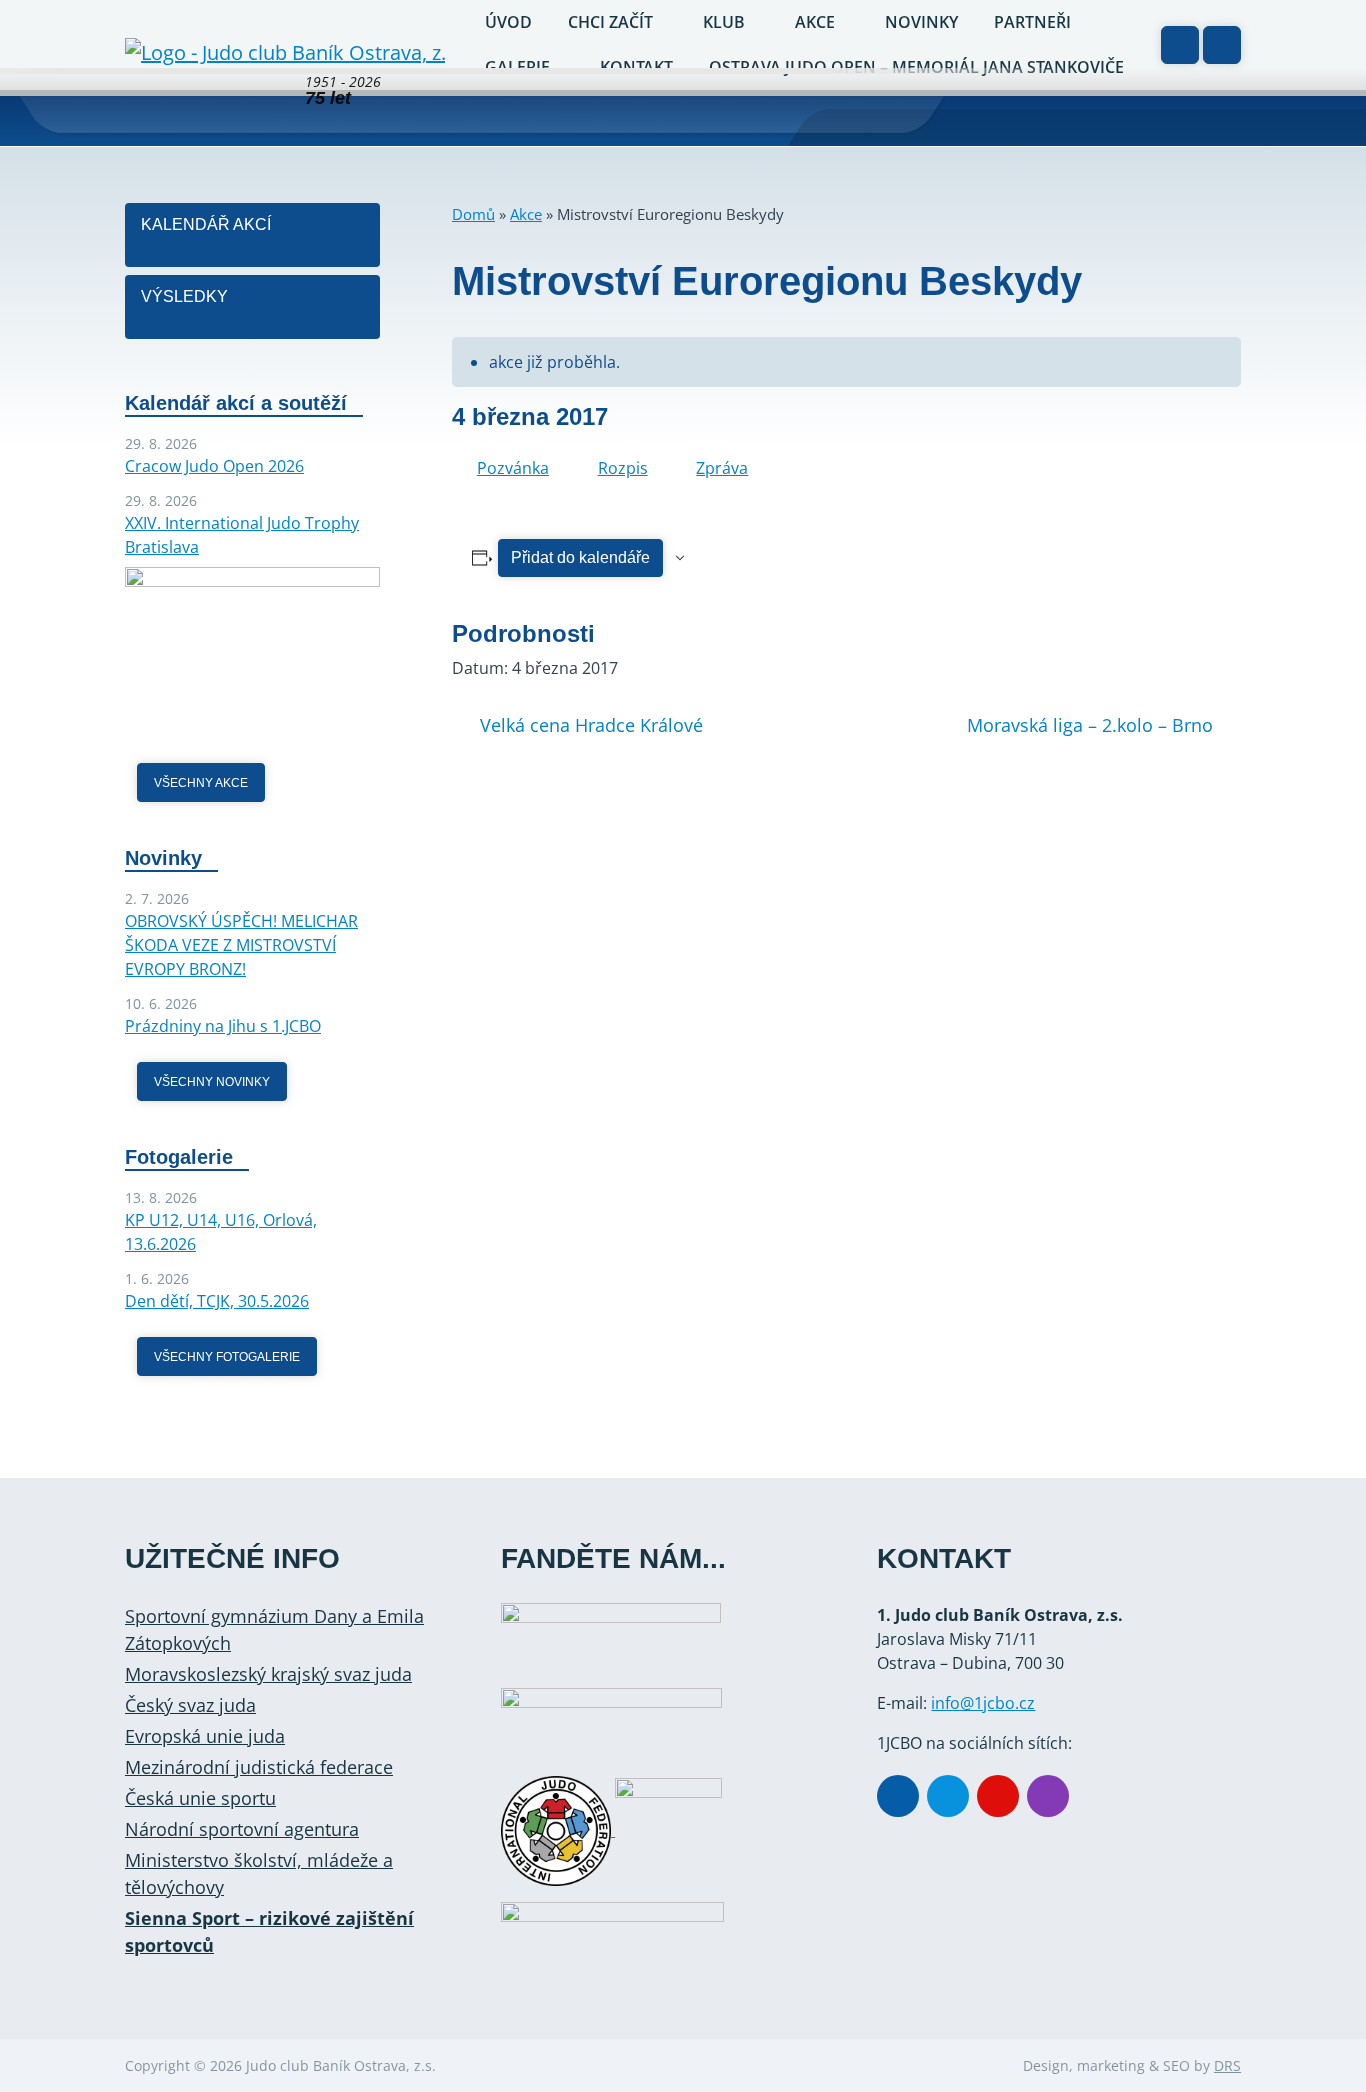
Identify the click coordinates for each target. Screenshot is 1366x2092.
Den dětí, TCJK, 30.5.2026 (217, 1301)
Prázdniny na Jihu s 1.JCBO (223, 1026)
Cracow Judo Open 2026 (214, 466)
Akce (526, 214)
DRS (1227, 2065)
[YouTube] (998, 1796)
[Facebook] (898, 1796)
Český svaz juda (190, 1705)
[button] (1222, 45)
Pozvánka (513, 468)
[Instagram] (1048, 1796)
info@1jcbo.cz (983, 1703)
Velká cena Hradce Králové (591, 725)
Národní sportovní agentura (242, 1829)
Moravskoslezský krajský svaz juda (268, 1674)
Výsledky (184, 296)
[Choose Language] (1180, 45)
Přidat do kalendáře (580, 557)
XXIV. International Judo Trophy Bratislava (242, 535)
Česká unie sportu (200, 1798)
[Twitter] (948, 1796)
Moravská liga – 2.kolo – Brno (1090, 725)
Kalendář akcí (206, 224)
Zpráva (722, 468)
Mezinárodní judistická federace (259, 1767)
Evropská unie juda (205, 1736)
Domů (473, 214)
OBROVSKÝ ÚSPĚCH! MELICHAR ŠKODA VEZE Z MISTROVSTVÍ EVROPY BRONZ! (241, 945)
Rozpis (623, 468)
